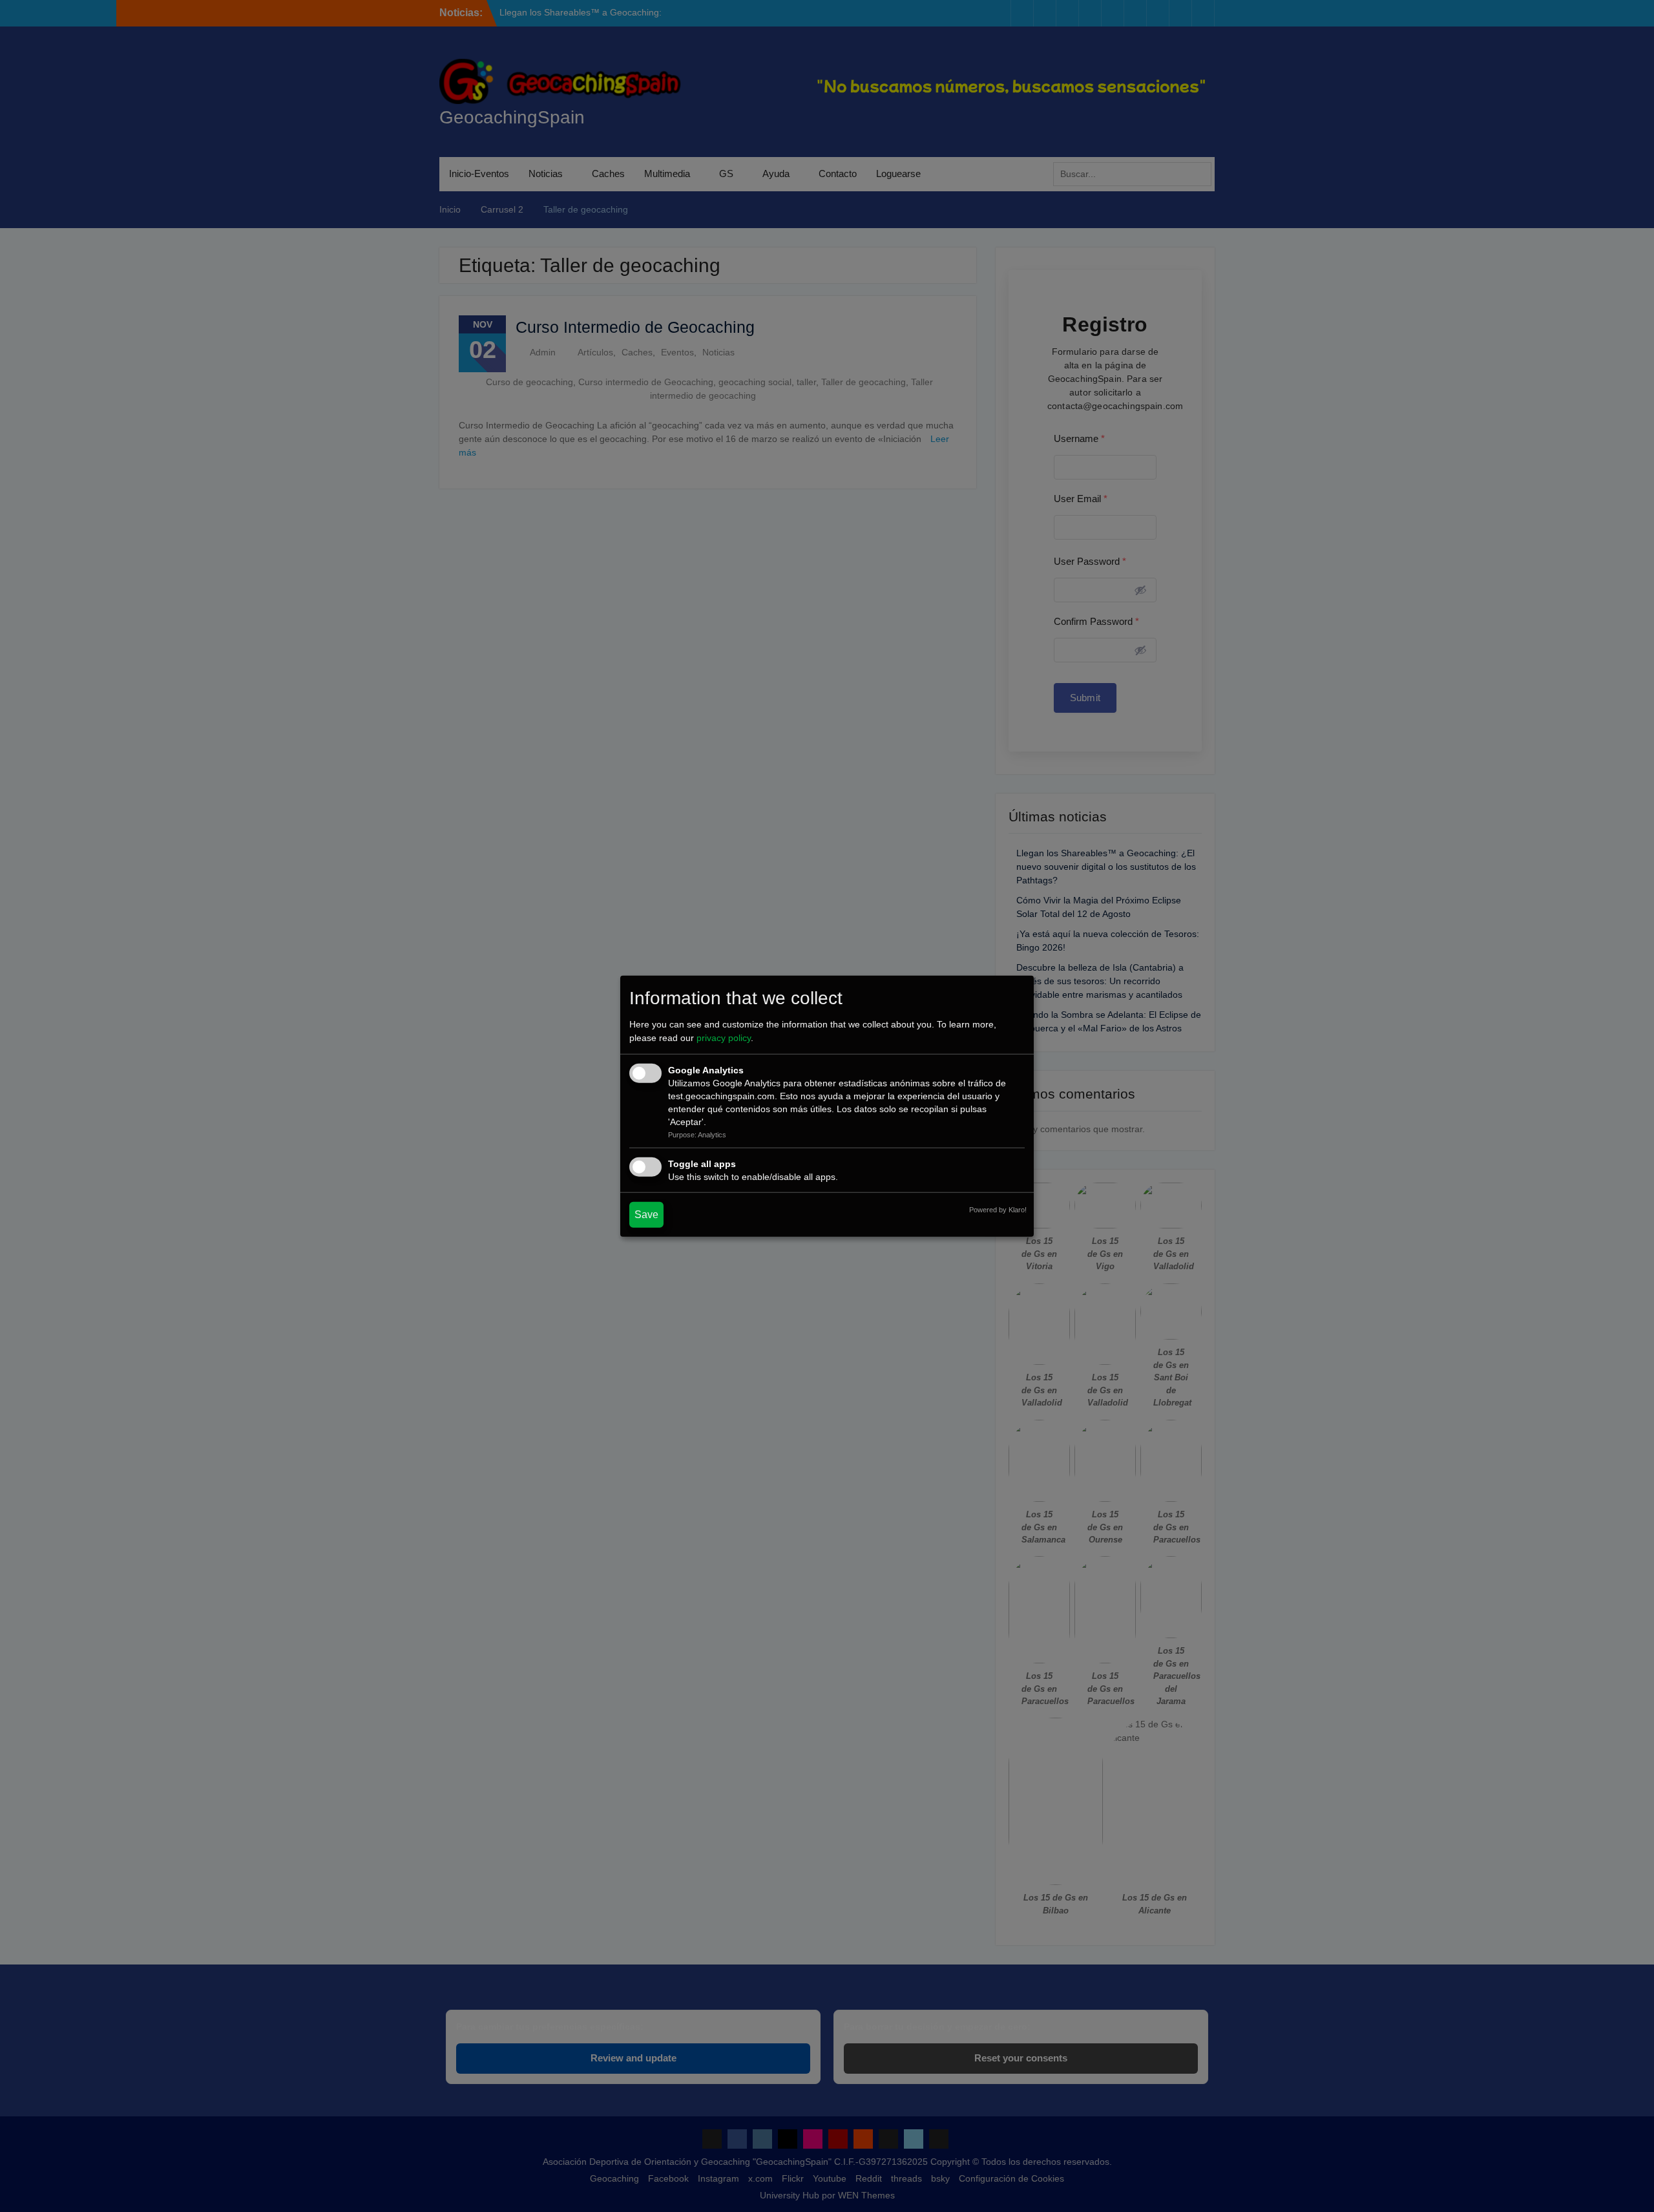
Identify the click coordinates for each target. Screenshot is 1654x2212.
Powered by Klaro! (998, 1210)
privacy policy (724, 1038)
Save (646, 1215)
